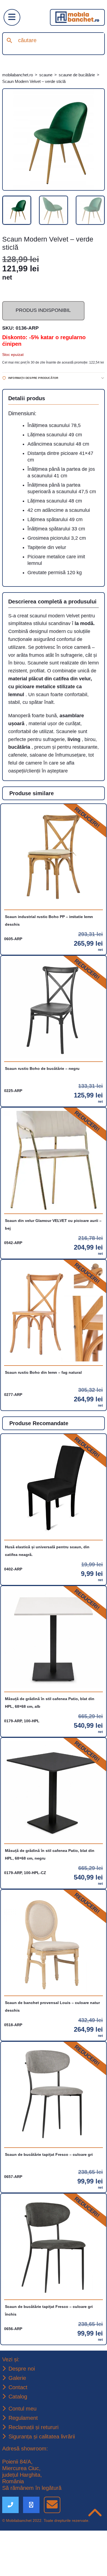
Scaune (52, 75)
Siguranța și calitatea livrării (44, 2482)
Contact (19, 2431)
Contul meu (23, 2453)
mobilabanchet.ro (20, 75)
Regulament (24, 2462)
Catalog (19, 2441)
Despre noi (22, 2412)
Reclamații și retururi (35, 2472)
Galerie (18, 2421)
